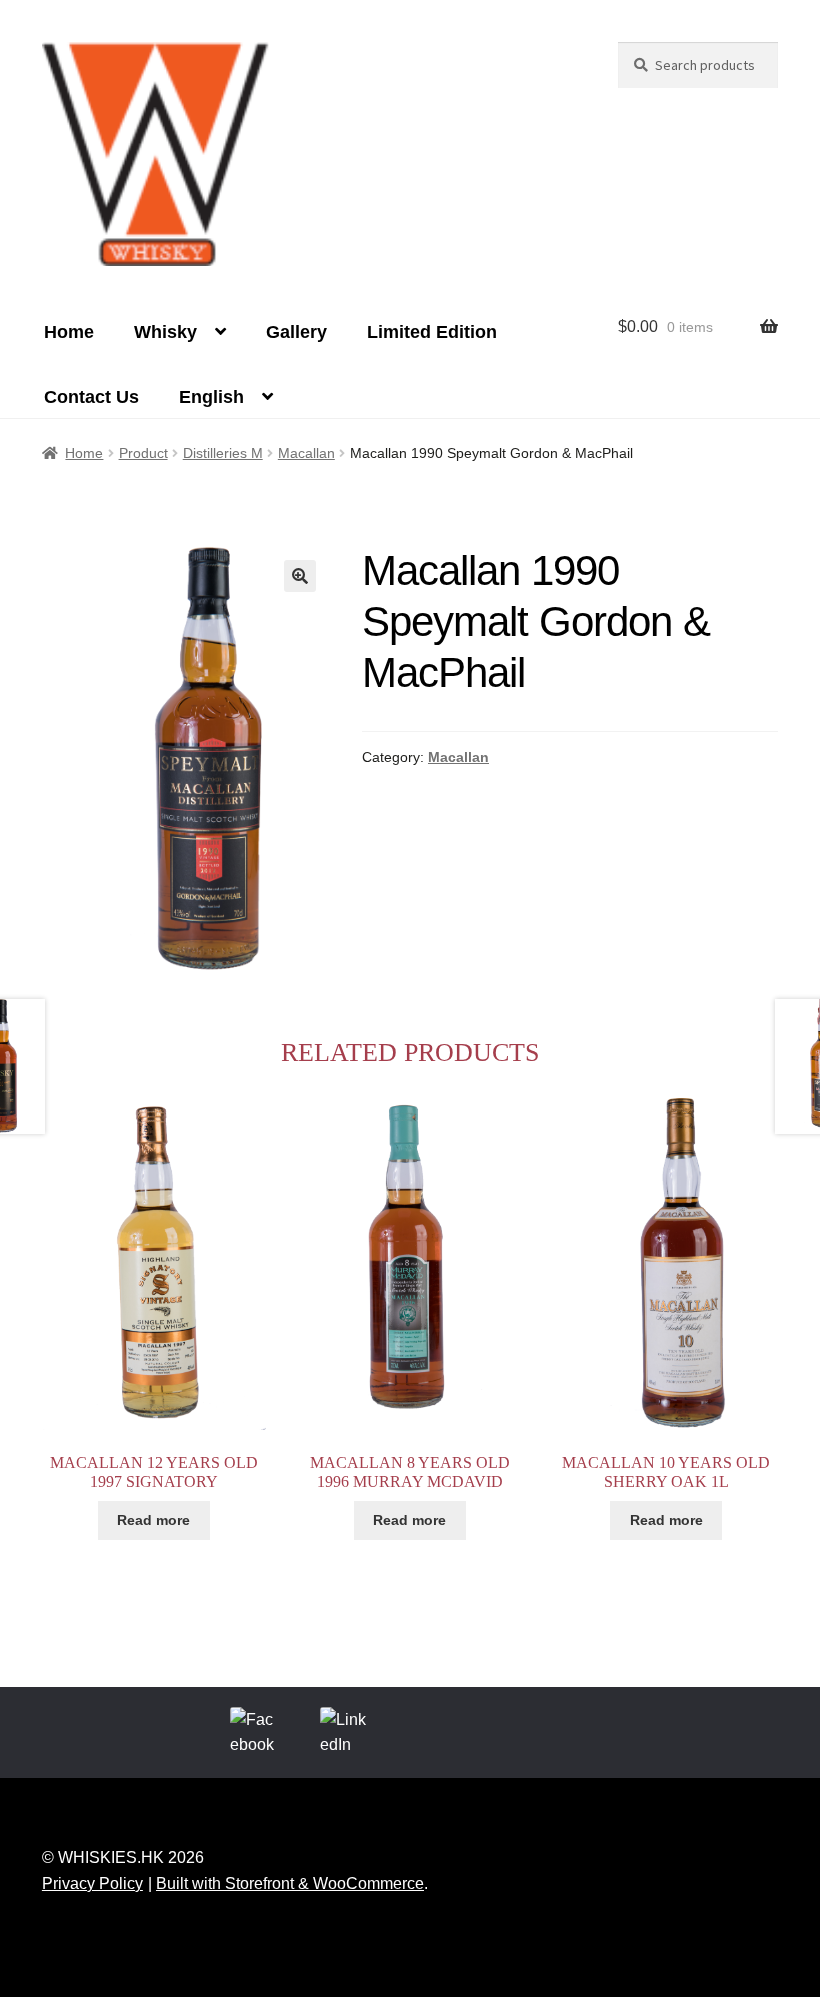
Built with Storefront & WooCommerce (290, 1883)
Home (69, 332)
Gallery (296, 332)
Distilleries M (223, 453)
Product (143, 453)
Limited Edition (432, 332)
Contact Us (91, 397)
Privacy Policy (92, 1883)
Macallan (306, 453)
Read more (153, 1520)
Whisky (165, 332)
